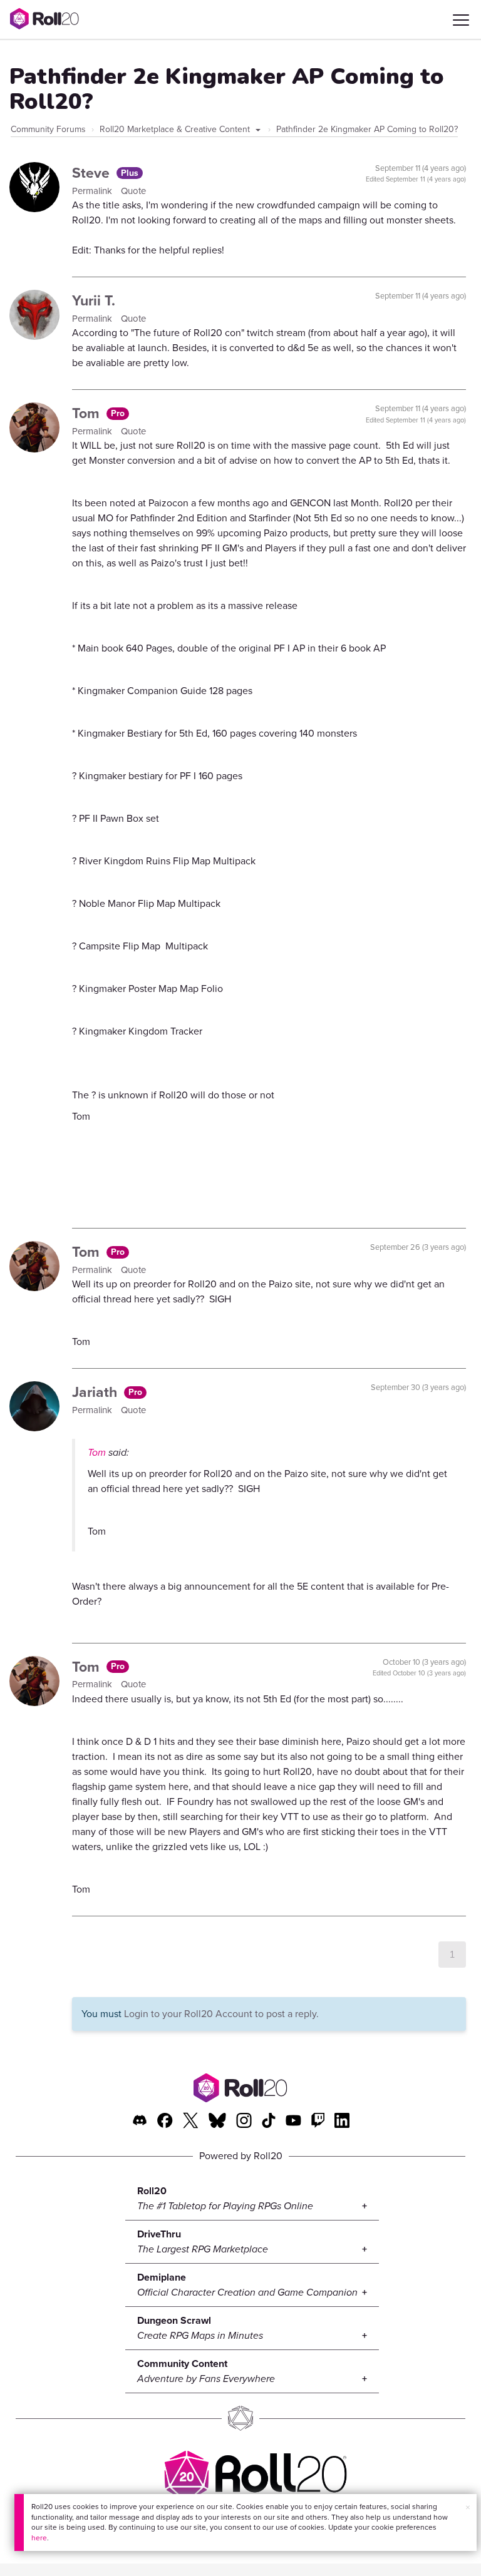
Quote (133, 191)
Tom (88, 413)
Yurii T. (94, 300)
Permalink (93, 191)
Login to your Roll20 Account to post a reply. (221, 2014)
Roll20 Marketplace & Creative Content (176, 129)
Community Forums (48, 129)
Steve (93, 173)
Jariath (96, 1392)
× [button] (468, 2507)
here (39, 2538)
